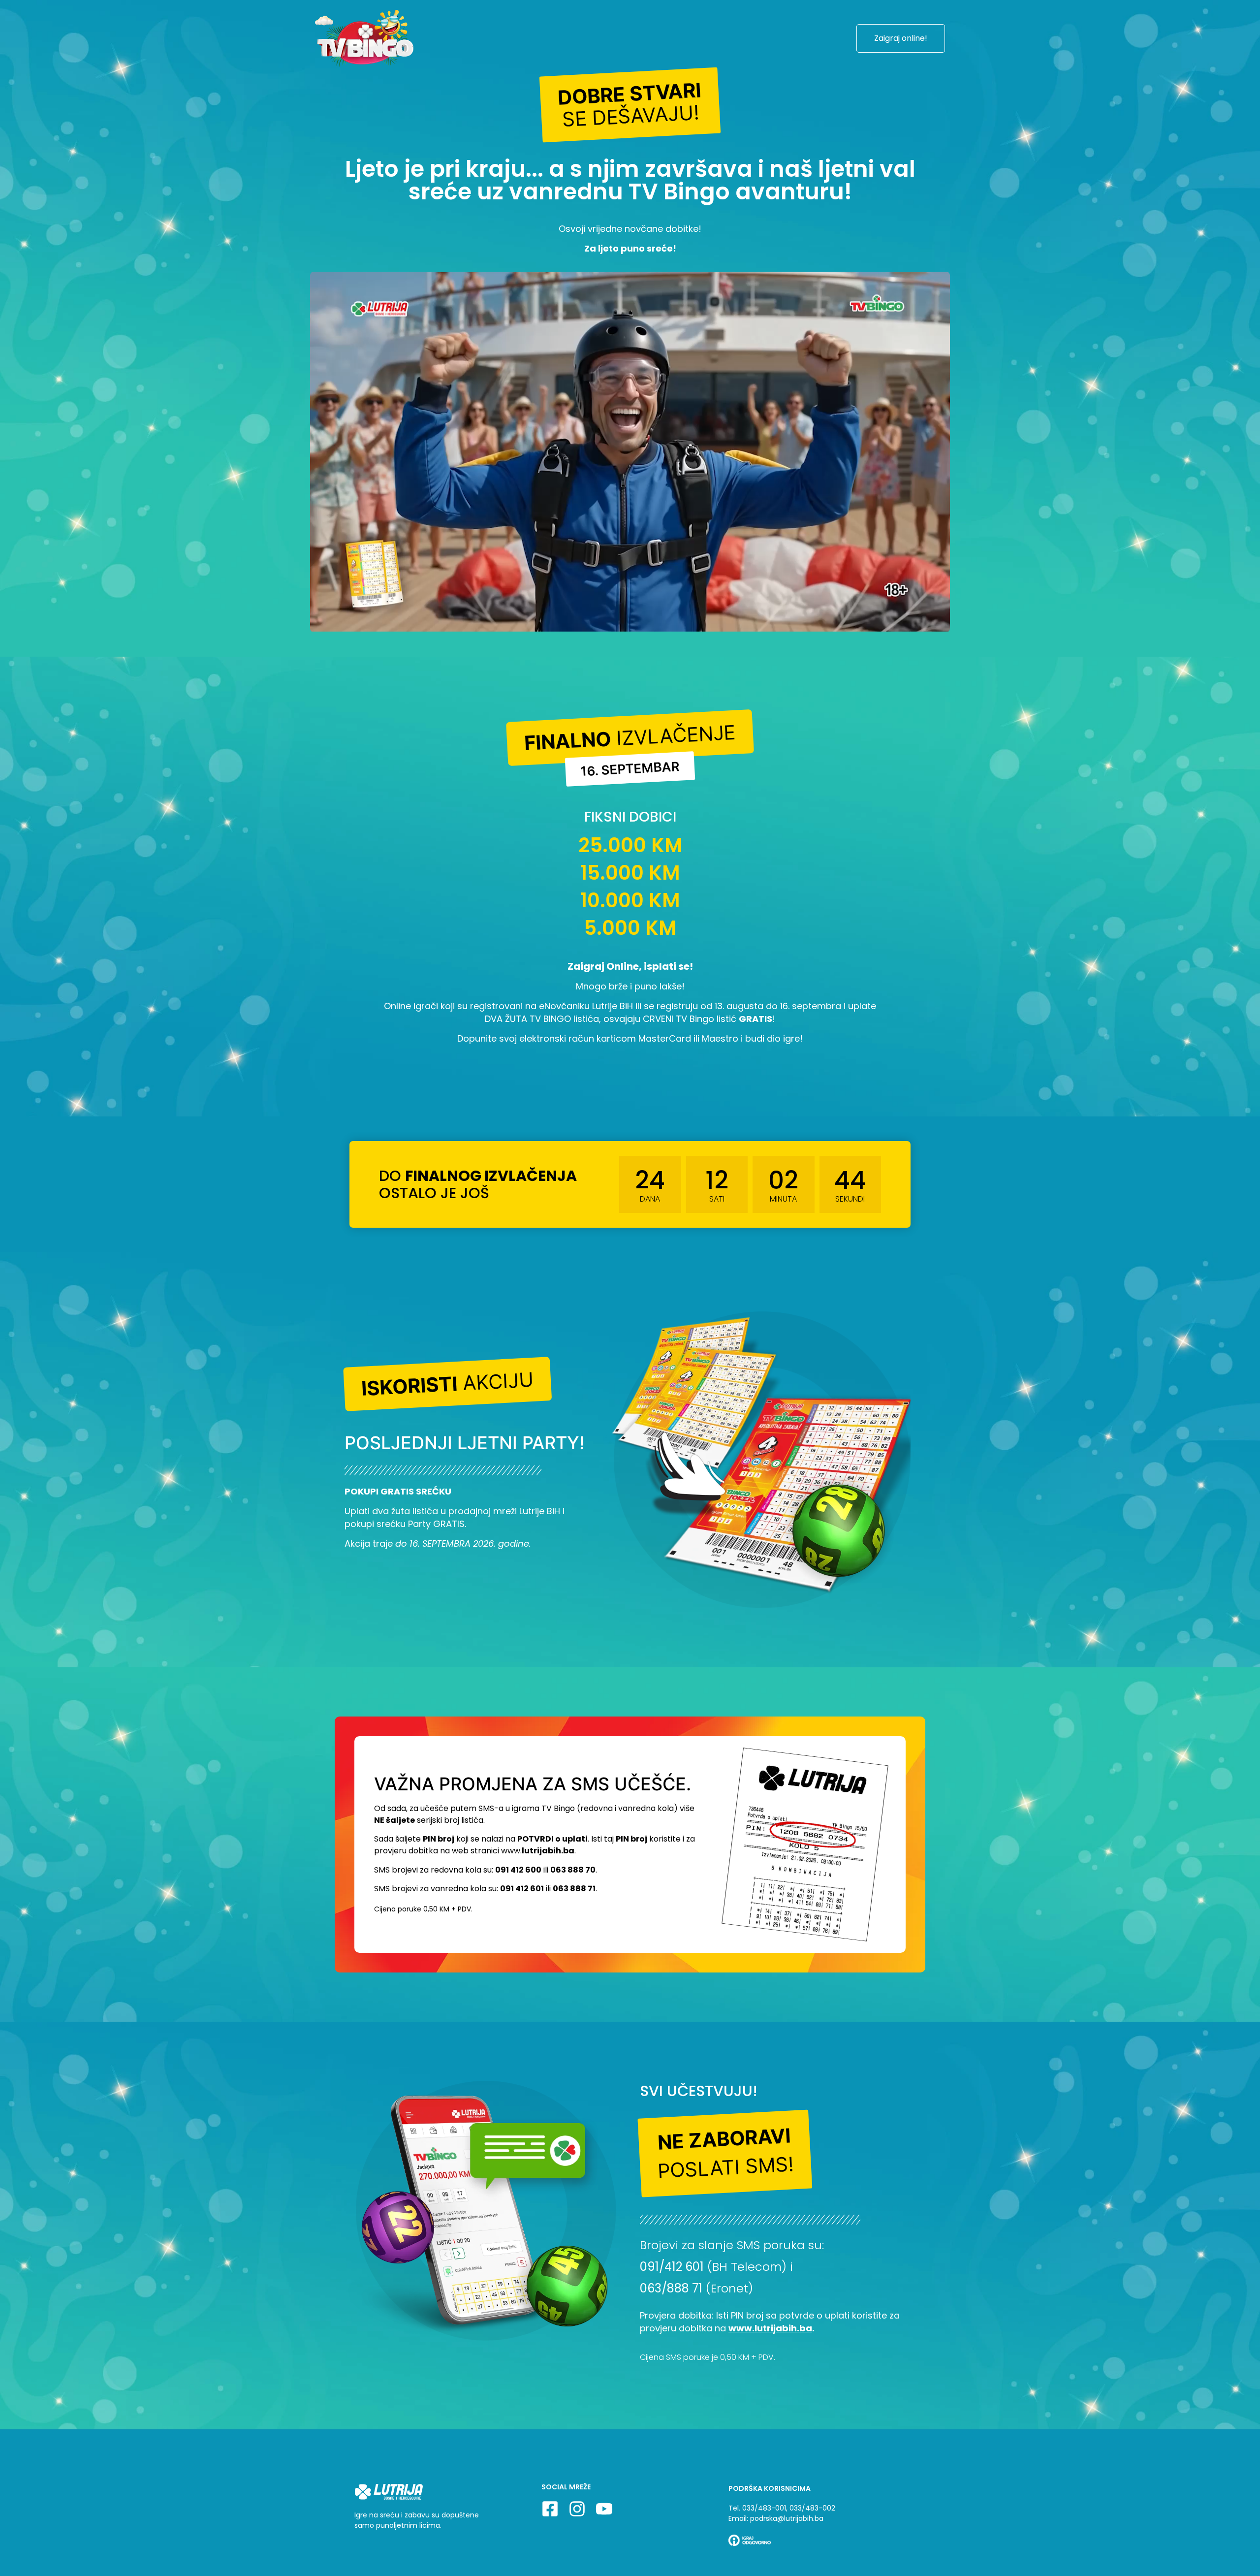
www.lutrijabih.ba (770, 2328)
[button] (630, 105)
